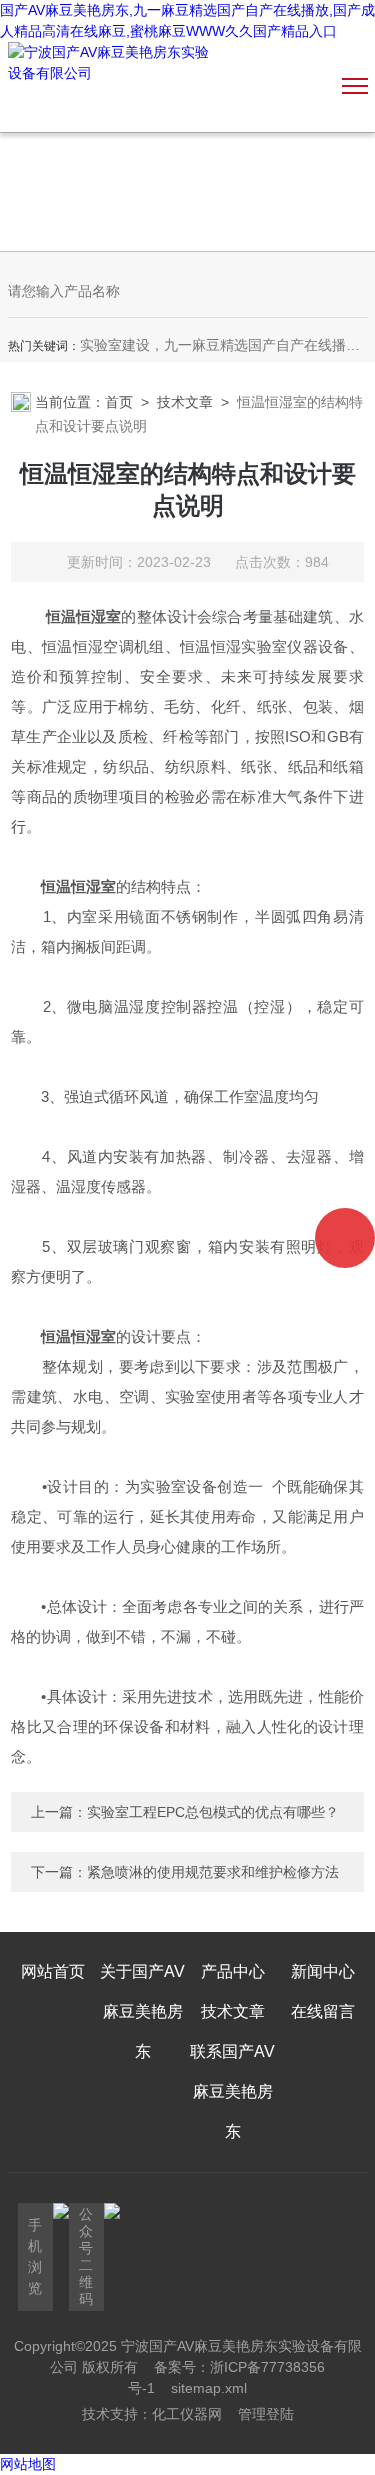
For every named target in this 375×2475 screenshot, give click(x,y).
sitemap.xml (209, 2388)
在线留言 (323, 2011)
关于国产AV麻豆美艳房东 (142, 2011)
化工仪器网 (187, 2414)
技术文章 (185, 402)
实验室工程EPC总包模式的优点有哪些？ (213, 1812)
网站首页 (53, 1971)
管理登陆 (266, 2414)
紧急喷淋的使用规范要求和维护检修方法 (213, 1872)
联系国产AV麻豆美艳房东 (232, 2091)
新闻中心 (323, 1971)
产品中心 (233, 1971)
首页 (119, 402)
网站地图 (28, 2464)
